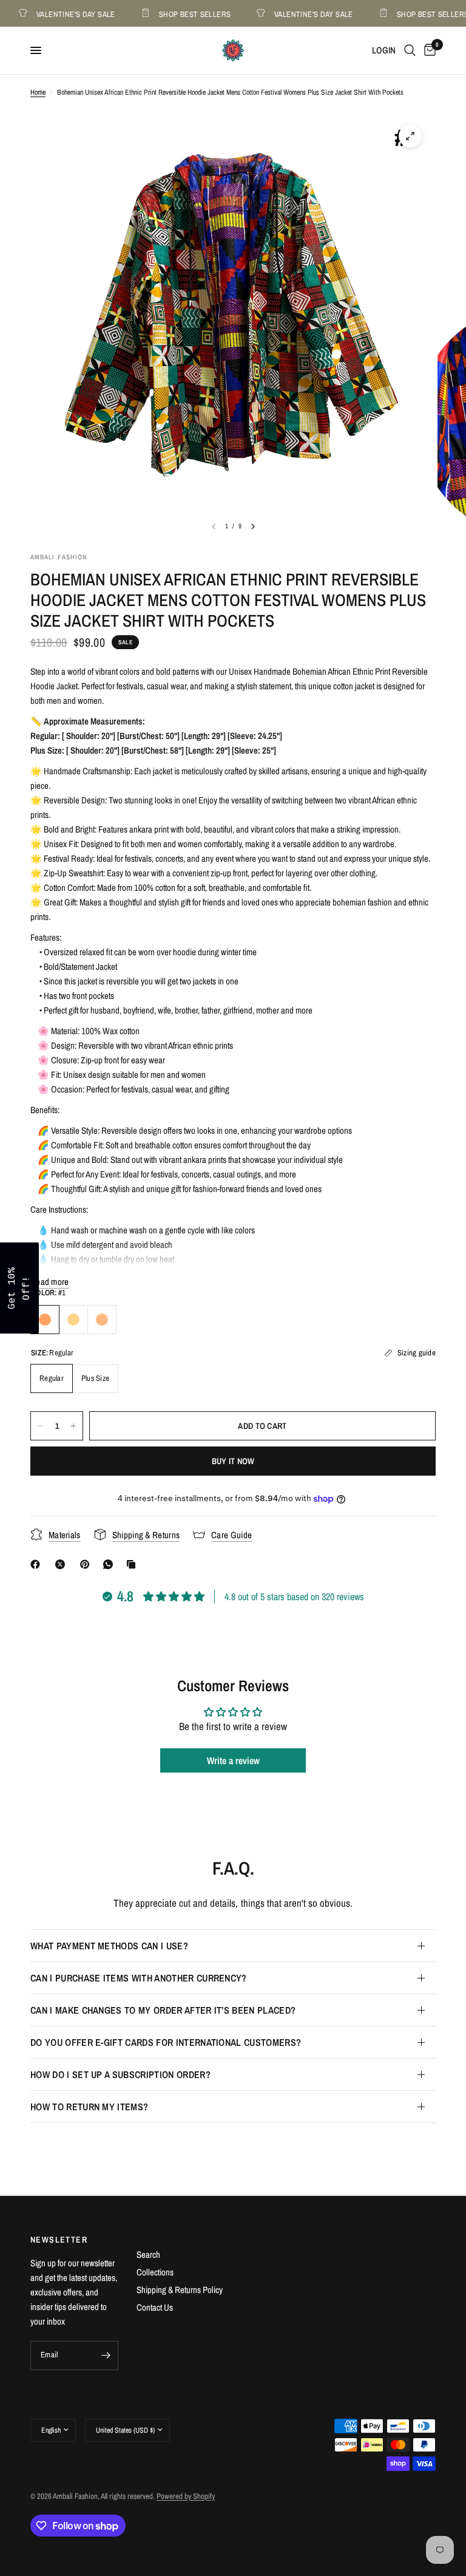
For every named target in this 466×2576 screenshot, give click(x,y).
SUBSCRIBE (318, 1319)
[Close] (391, 1193)
